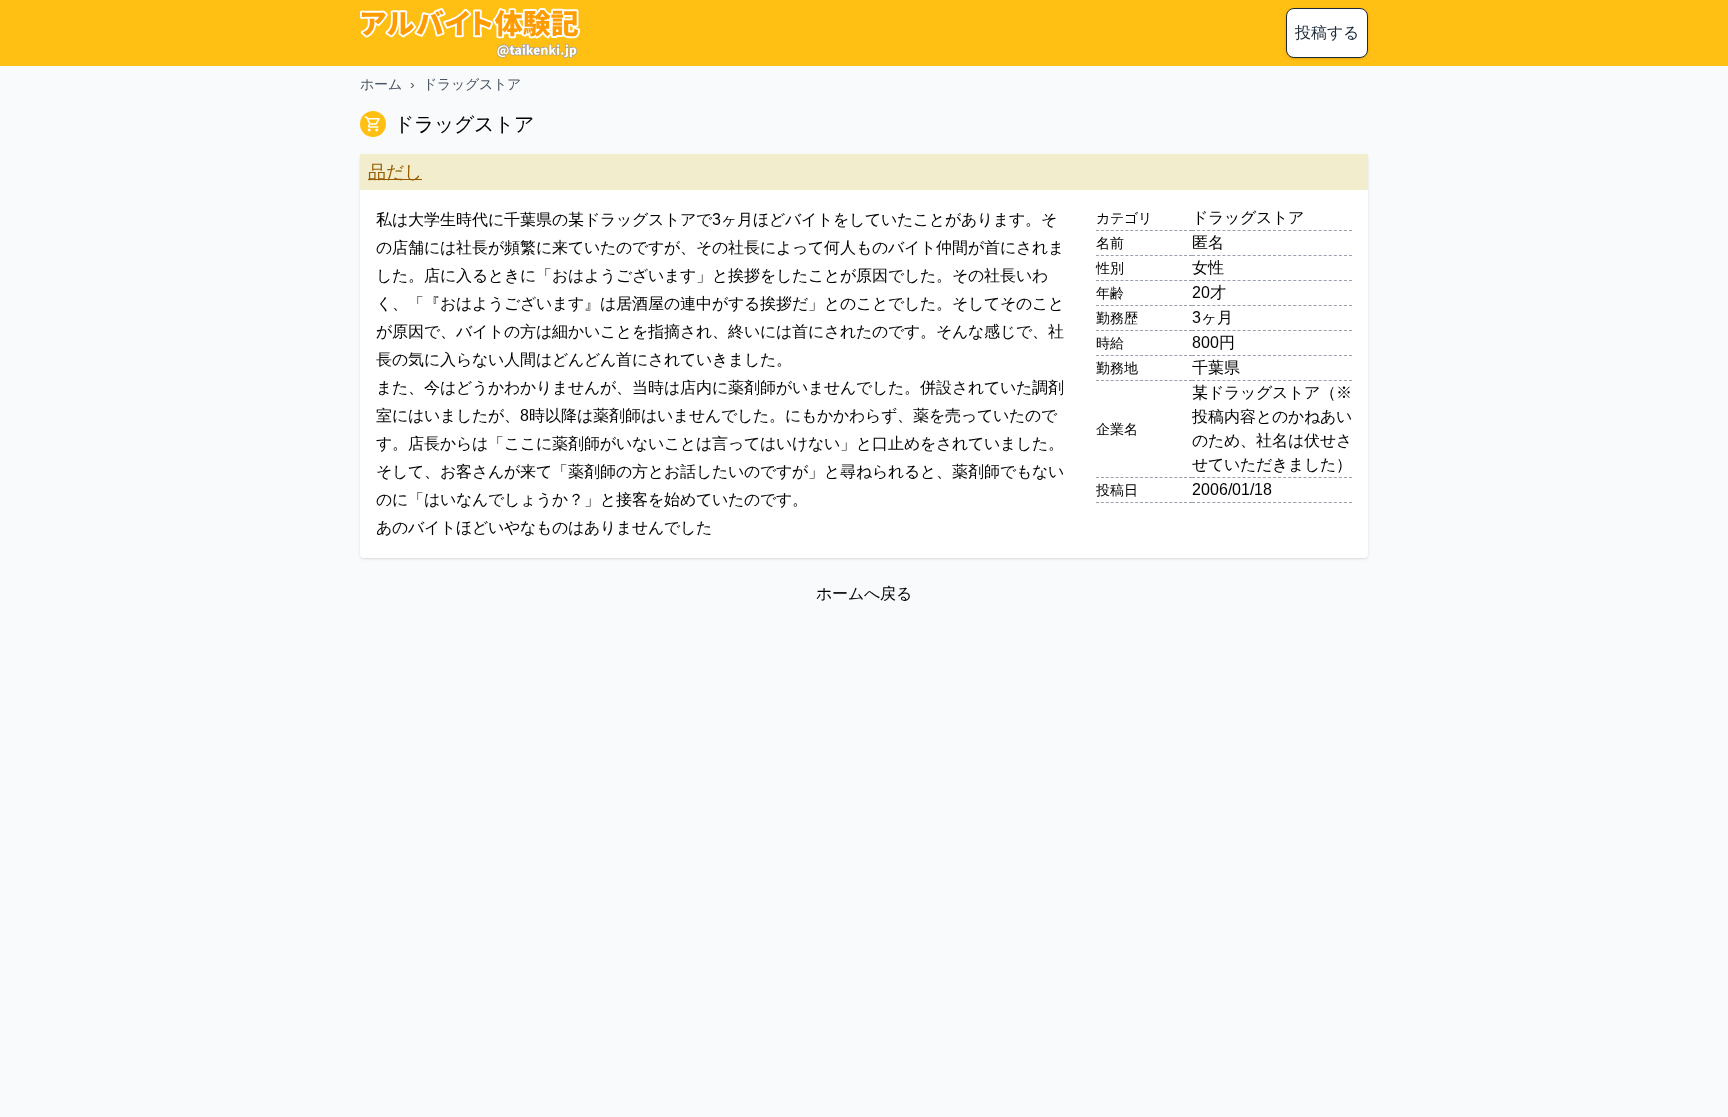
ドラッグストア (472, 84)
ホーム (381, 84)
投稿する (1327, 32)
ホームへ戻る (864, 593)
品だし (395, 172)
